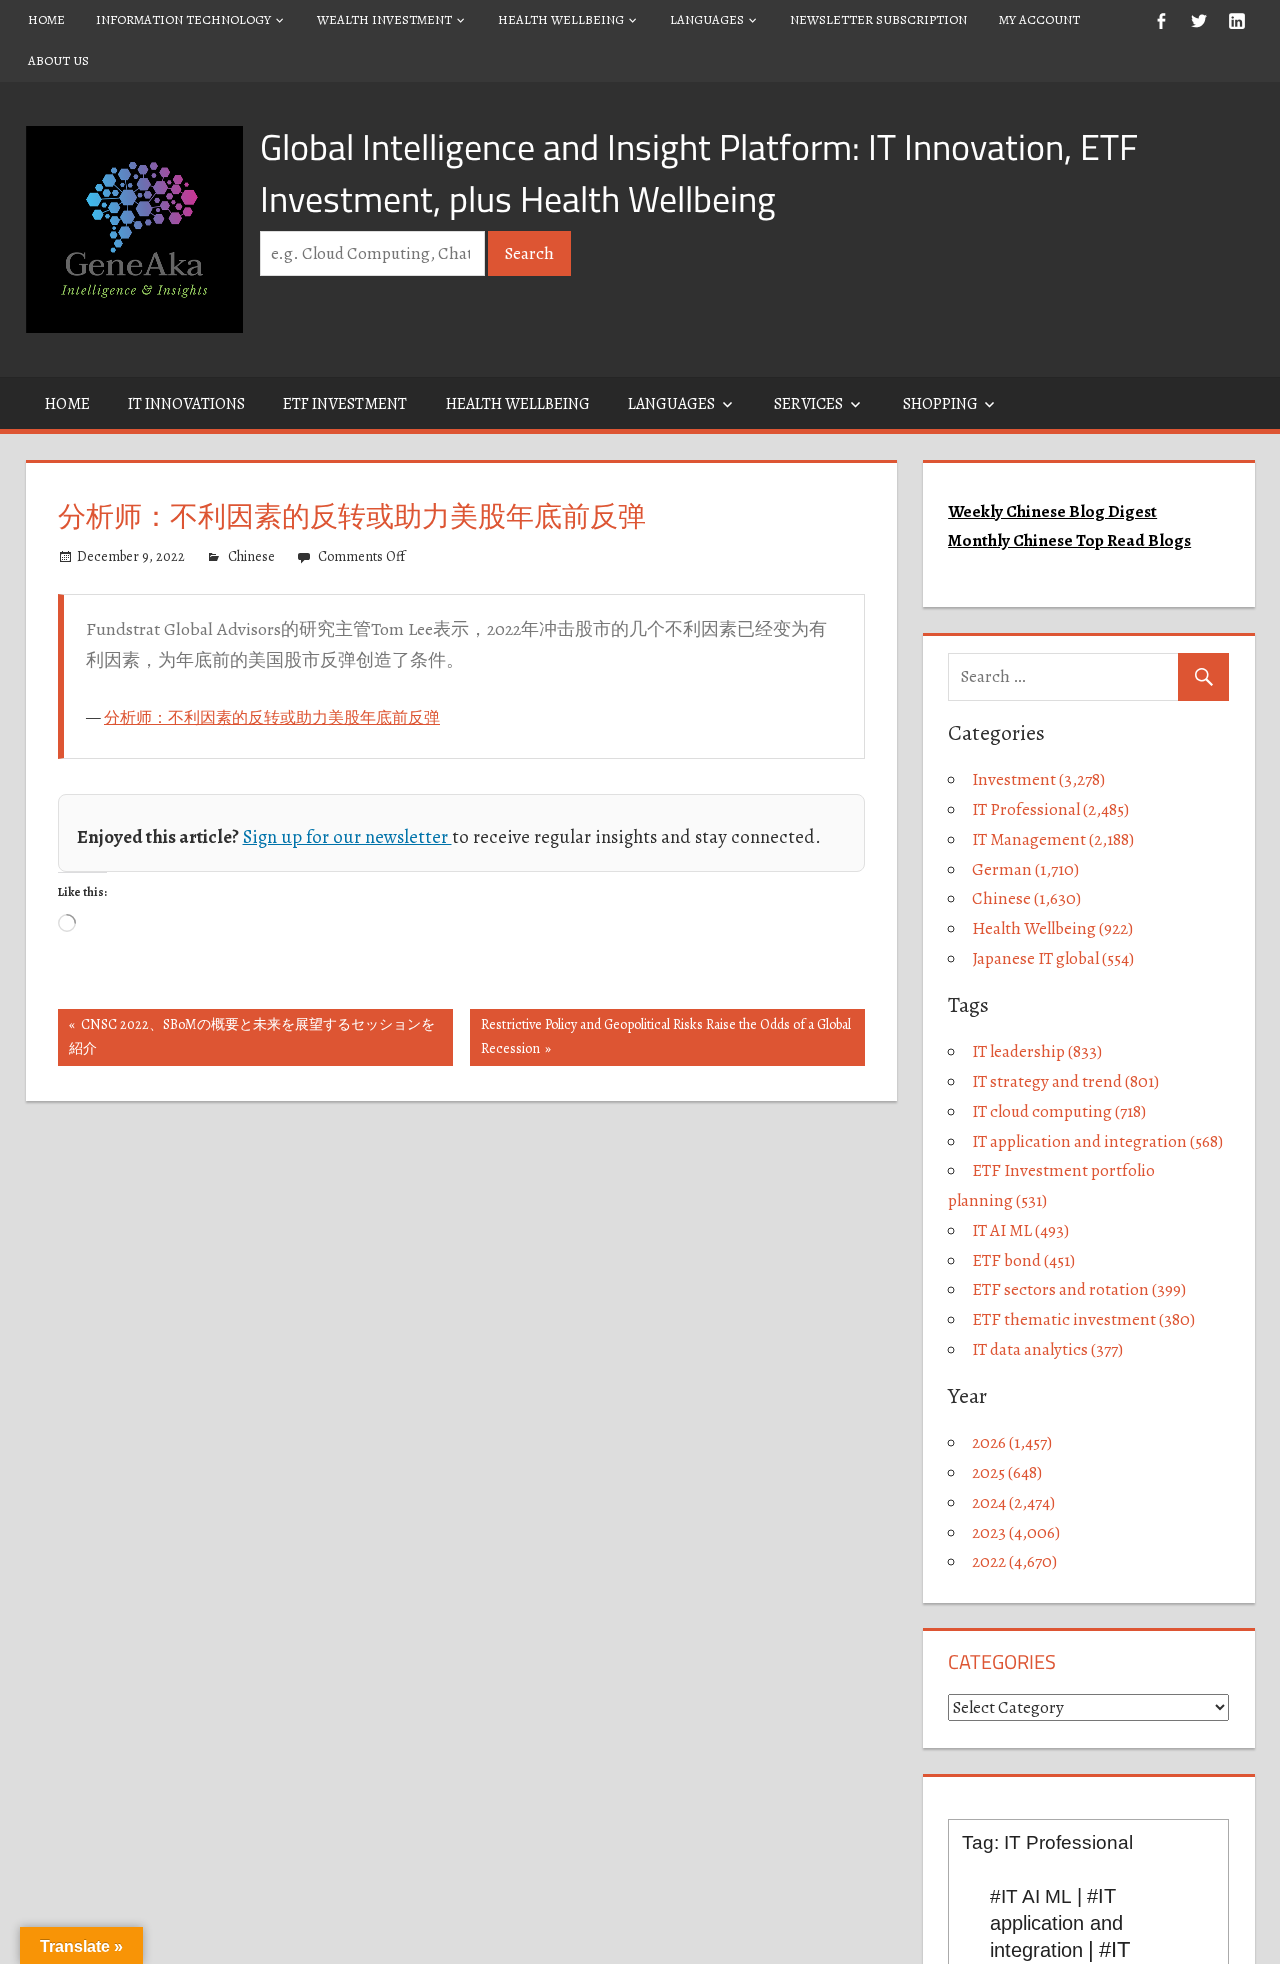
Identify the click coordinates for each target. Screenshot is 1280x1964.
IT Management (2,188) (1053, 839)
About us (58, 60)
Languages (707, 19)
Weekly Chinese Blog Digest (1052, 511)
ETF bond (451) (1023, 1260)
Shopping (940, 404)
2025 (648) (1007, 1472)
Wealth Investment (384, 19)
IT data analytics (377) (1047, 1349)
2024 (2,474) (1013, 1502)
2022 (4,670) (1014, 1561)
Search (529, 253)
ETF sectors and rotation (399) (1079, 1289)
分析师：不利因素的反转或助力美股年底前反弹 (272, 718)
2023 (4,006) (1016, 1532)
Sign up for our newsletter (347, 836)
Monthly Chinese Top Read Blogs (1069, 540)
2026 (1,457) (1012, 1442)
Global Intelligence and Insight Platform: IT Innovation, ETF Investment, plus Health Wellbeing (699, 172)
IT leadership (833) (1037, 1051)
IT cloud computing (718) (1059, 1111)
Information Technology (183, 19)
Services (808, 404)
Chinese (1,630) (1026, 898)
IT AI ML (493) (1020, 1230)
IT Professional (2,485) (1050, 809)
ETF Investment (345, 404)
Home (46, 19)
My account (1039, 19)
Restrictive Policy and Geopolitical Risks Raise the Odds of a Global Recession (665, 1036)
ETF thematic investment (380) (1083, 1319)
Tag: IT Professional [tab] (1047, 1842)
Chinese (251, 556)
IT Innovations (186, 404)
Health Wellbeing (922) (1052, 928)
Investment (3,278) (1038, 779)
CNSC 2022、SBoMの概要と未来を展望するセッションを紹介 (252, 1036)
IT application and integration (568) (1097, 1141)
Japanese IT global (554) (1053, 958)
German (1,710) (1025, 869)
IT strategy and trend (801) (1065, 1081)
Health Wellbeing (561, 19)
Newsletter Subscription (878, 19)
